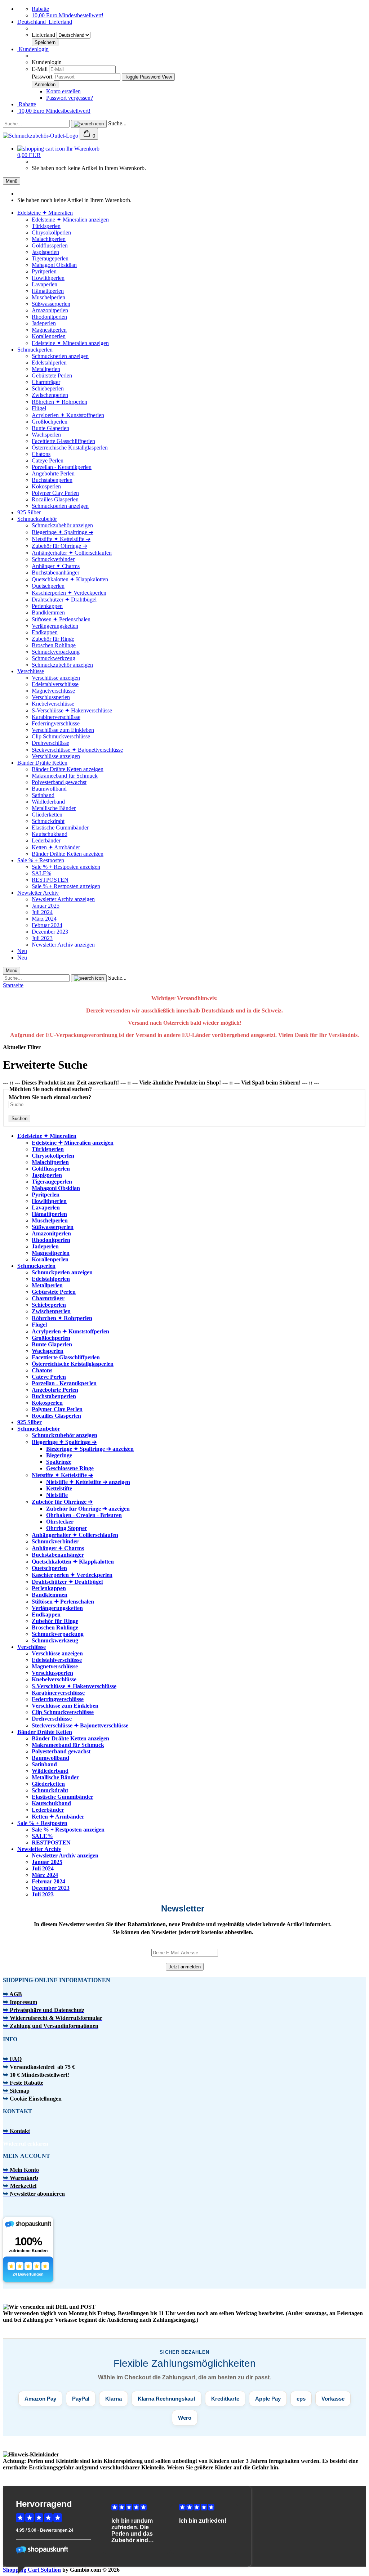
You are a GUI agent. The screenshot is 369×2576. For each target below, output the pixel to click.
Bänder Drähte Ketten (42, 763)
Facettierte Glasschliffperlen (63, 441)
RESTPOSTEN (50, 880)
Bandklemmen (48, 612)
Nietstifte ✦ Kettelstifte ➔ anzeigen (88, 1482)
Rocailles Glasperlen (55, 499)
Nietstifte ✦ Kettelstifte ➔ (61, 539)
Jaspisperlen (45, 252)
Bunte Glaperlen (50, 428)
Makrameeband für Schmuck (65, 776)
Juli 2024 (42, 912)
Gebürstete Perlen (52, 375)
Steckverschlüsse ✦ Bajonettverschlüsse (77, 750)
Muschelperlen (48, 297)
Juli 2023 (42, 938)
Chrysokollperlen (51, 232)
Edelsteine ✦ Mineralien (45, 213)
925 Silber (29, 512)
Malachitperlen (49, 239)
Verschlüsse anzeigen (56, 678)
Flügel (39, 408)
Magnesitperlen (49, 330)
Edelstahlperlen (49, 363)
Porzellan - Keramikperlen (62, 467)
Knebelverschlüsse (53, 704)
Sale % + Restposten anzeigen (66, 867)
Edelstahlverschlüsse (55, 684)
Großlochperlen (50, 422)
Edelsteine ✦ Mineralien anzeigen (70, 220)
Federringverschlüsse (56, 723)
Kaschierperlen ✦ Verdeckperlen (69, 593)
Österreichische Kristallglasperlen (70, 448)
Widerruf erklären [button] (26, 2144)
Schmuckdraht (48, 821)
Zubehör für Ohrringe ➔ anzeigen (88, 1509)
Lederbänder (46, 840)
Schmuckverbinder (53, 559)
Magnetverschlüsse (53, 691)
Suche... (117, 123)
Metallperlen (46, 369)
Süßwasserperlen (51, 304)
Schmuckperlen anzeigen (60, 356)
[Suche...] (89, 124)
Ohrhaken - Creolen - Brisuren (84, 1515)
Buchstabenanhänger (55, 573)
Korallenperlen (49, 336)
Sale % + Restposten (41, 860)
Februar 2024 (47, 925)
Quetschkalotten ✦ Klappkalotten (70, 579)
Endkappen (45, 632)
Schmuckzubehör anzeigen (62, 525)
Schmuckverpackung (56, 652)
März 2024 (44, 919)
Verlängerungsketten (55, 626)
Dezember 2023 (50, 932)
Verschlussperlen (51, 697)
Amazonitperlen (50, 310)
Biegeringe (59, 1455)
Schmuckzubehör (37, 519)
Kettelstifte (59, 1488)
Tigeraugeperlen (50, 258)
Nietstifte (57, 1495)
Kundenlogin (33, 49)
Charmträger (46, 382)
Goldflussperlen (50, 245)
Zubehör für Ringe (53, 639)
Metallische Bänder (54, 808)
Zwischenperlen (50, 395)
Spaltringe (59, 1462)
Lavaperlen (45, 284)
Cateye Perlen (48, 460)
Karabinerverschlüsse (56, 717)
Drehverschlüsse (50, 743)
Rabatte (40, 9)
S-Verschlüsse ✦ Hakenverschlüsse (72, 710)
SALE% (41, 873)
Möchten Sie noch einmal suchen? (50, 1097)
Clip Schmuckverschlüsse (61, 736)
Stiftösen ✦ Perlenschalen (61, 619)
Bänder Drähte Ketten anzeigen (68, 769)
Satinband (43, 795)
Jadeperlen (44, 323)
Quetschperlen (48, 586)
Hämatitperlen (48, 291)
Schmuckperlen (35, 350)
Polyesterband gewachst (59, 782)
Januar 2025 (46, 906)
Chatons (41, 454)
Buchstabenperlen (52, 480)
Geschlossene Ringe (70, 1468)
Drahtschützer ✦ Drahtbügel (64, 600)
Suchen (19, 1119)
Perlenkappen (47, 606)
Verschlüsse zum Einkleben (63, 730)
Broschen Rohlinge (54, 645)
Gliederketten (47, 815)
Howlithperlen (48, 278)
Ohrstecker (60, 1522)
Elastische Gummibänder (60, 828)
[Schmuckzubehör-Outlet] (41, 136)
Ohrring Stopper (67, 1528)
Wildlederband (48, 802)
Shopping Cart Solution (32, 2570)
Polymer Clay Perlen (55, 493)
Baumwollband (49, 789)
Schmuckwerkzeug (54, 658)
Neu (22, 951)
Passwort (42, 77)
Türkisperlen (46, 226)
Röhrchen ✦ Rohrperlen (59, 402)
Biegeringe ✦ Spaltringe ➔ (63, 532)
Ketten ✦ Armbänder (56, 847)
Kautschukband (50, 834)
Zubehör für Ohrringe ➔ (59, 546)
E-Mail (40, 69)
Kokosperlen (46, 486)
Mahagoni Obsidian (54, 265)
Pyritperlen (44, 271)
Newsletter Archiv (38, 893)
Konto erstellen (63, 91)
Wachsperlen (46, 435)
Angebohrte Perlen (53, 473)
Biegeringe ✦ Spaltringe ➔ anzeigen (90, 1449)
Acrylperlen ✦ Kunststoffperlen (68, 415)
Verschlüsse (31, 671)
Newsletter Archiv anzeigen (63, 899)
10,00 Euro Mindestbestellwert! (68, 15)
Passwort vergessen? (70, 98)
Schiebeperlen (48, 388)
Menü (12, 181)
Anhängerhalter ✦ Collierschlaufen (72, 553)
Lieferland (44, 35)
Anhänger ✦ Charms (56, 566)
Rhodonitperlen (49, 317)
